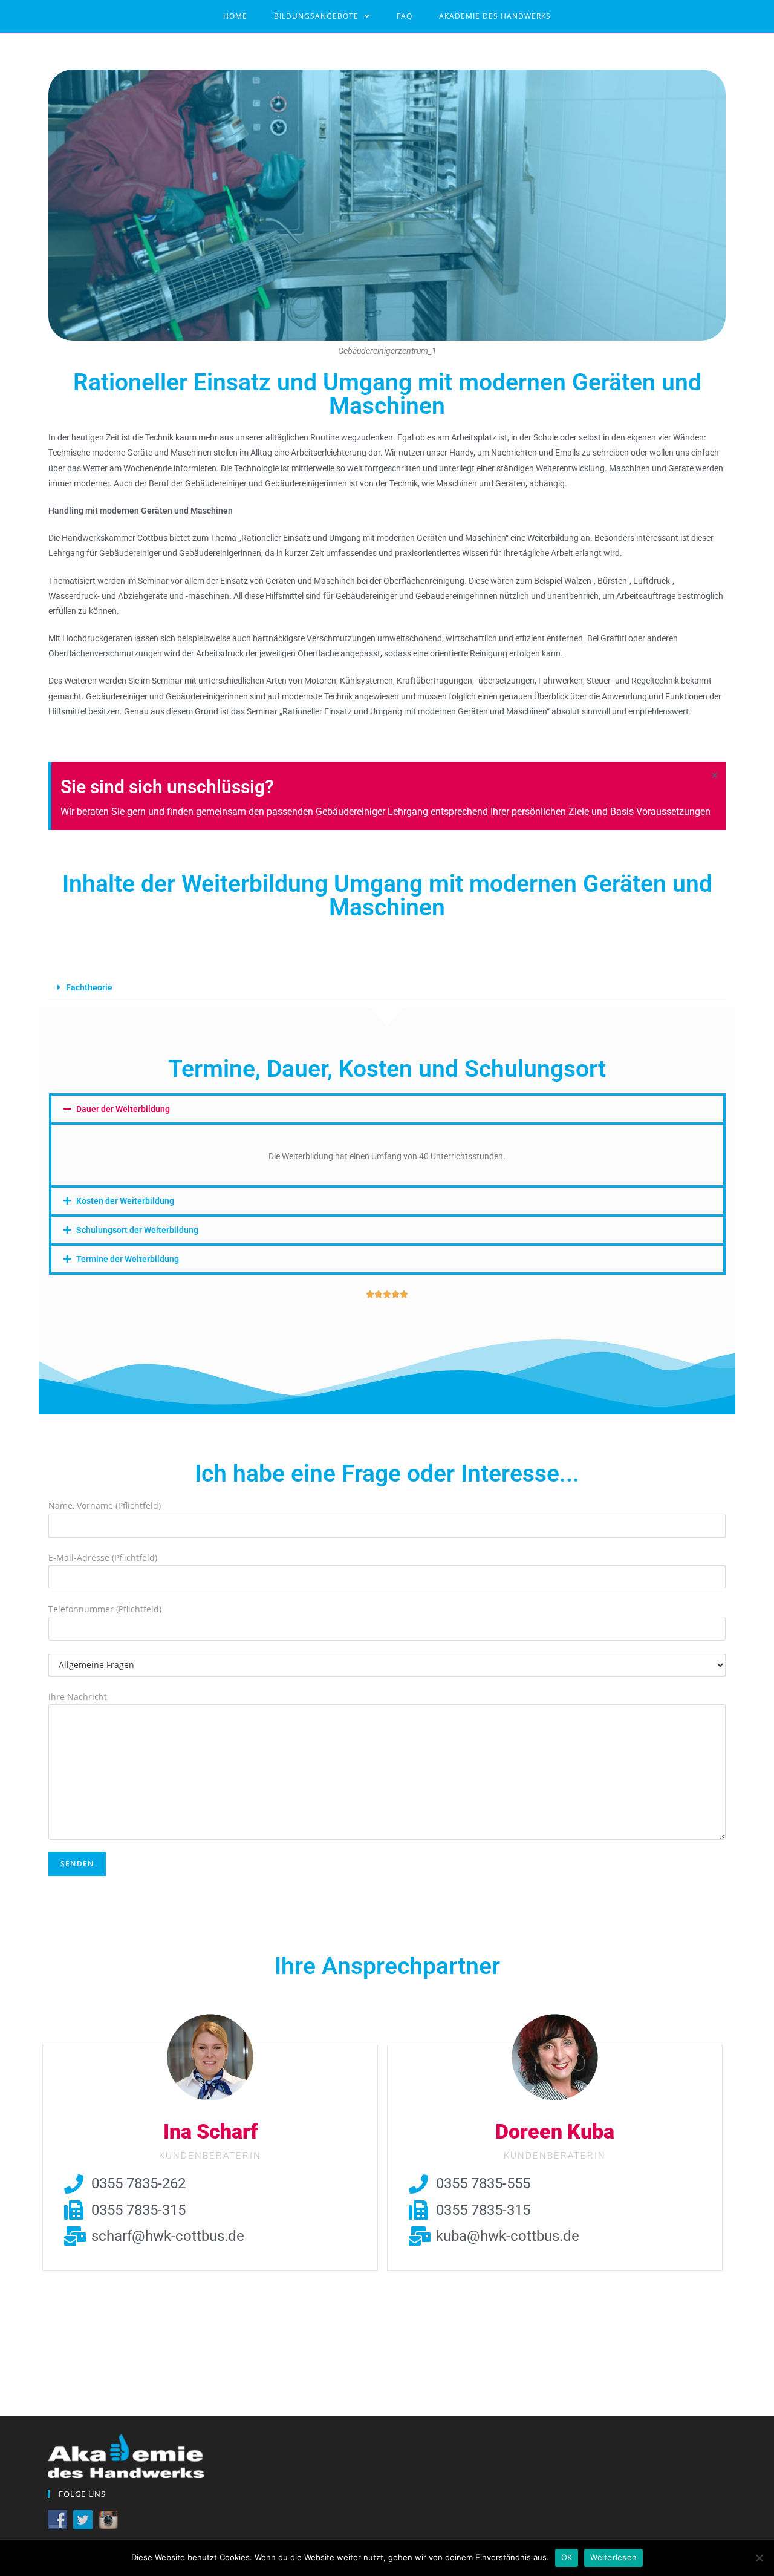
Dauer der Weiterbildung (123, 1109)
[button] (387, 988)
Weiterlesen (613, 2557)
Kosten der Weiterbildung (125, 1201)
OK (567, 2557)
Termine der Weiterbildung (128, 1259)
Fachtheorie (89, 987)
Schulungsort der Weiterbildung (137, 1230)
